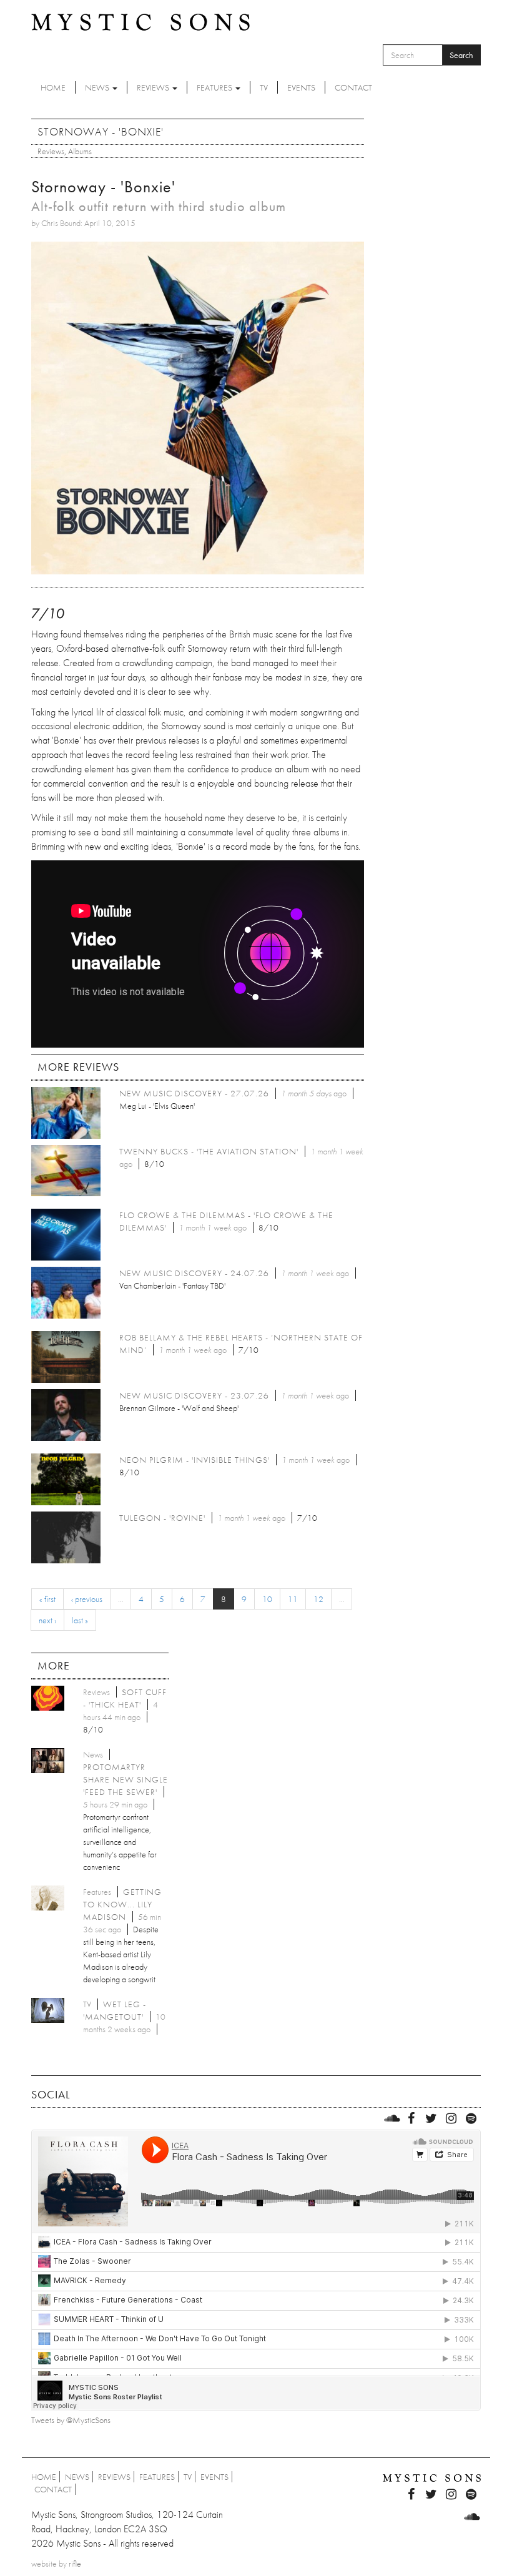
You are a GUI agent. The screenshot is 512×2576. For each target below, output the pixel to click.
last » (80, 1620)
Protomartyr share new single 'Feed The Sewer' (126, 1779)
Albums (80, 151)
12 (318, 1599)
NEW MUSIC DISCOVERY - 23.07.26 (194, 1395)
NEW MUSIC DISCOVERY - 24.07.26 (194, 1273)
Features (215, 87)
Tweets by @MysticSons (71, 2420)
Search (461, 55)
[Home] (140, 21)
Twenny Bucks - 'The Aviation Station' (209, 1151)
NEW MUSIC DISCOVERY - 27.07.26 (194, 1093)
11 (293, 1599)
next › (47, 1620)
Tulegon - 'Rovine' (162, 1518)
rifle (75, 2564)
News (98, 87)
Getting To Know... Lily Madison (122, 1904)
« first (47, 1599)
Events (301, 87)
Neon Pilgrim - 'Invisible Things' (194, 1460)
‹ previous (87, 1599)
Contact (353, 87)
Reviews (154, 87)
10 (267, 1599)
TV (264, 87)
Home (53, 87)
